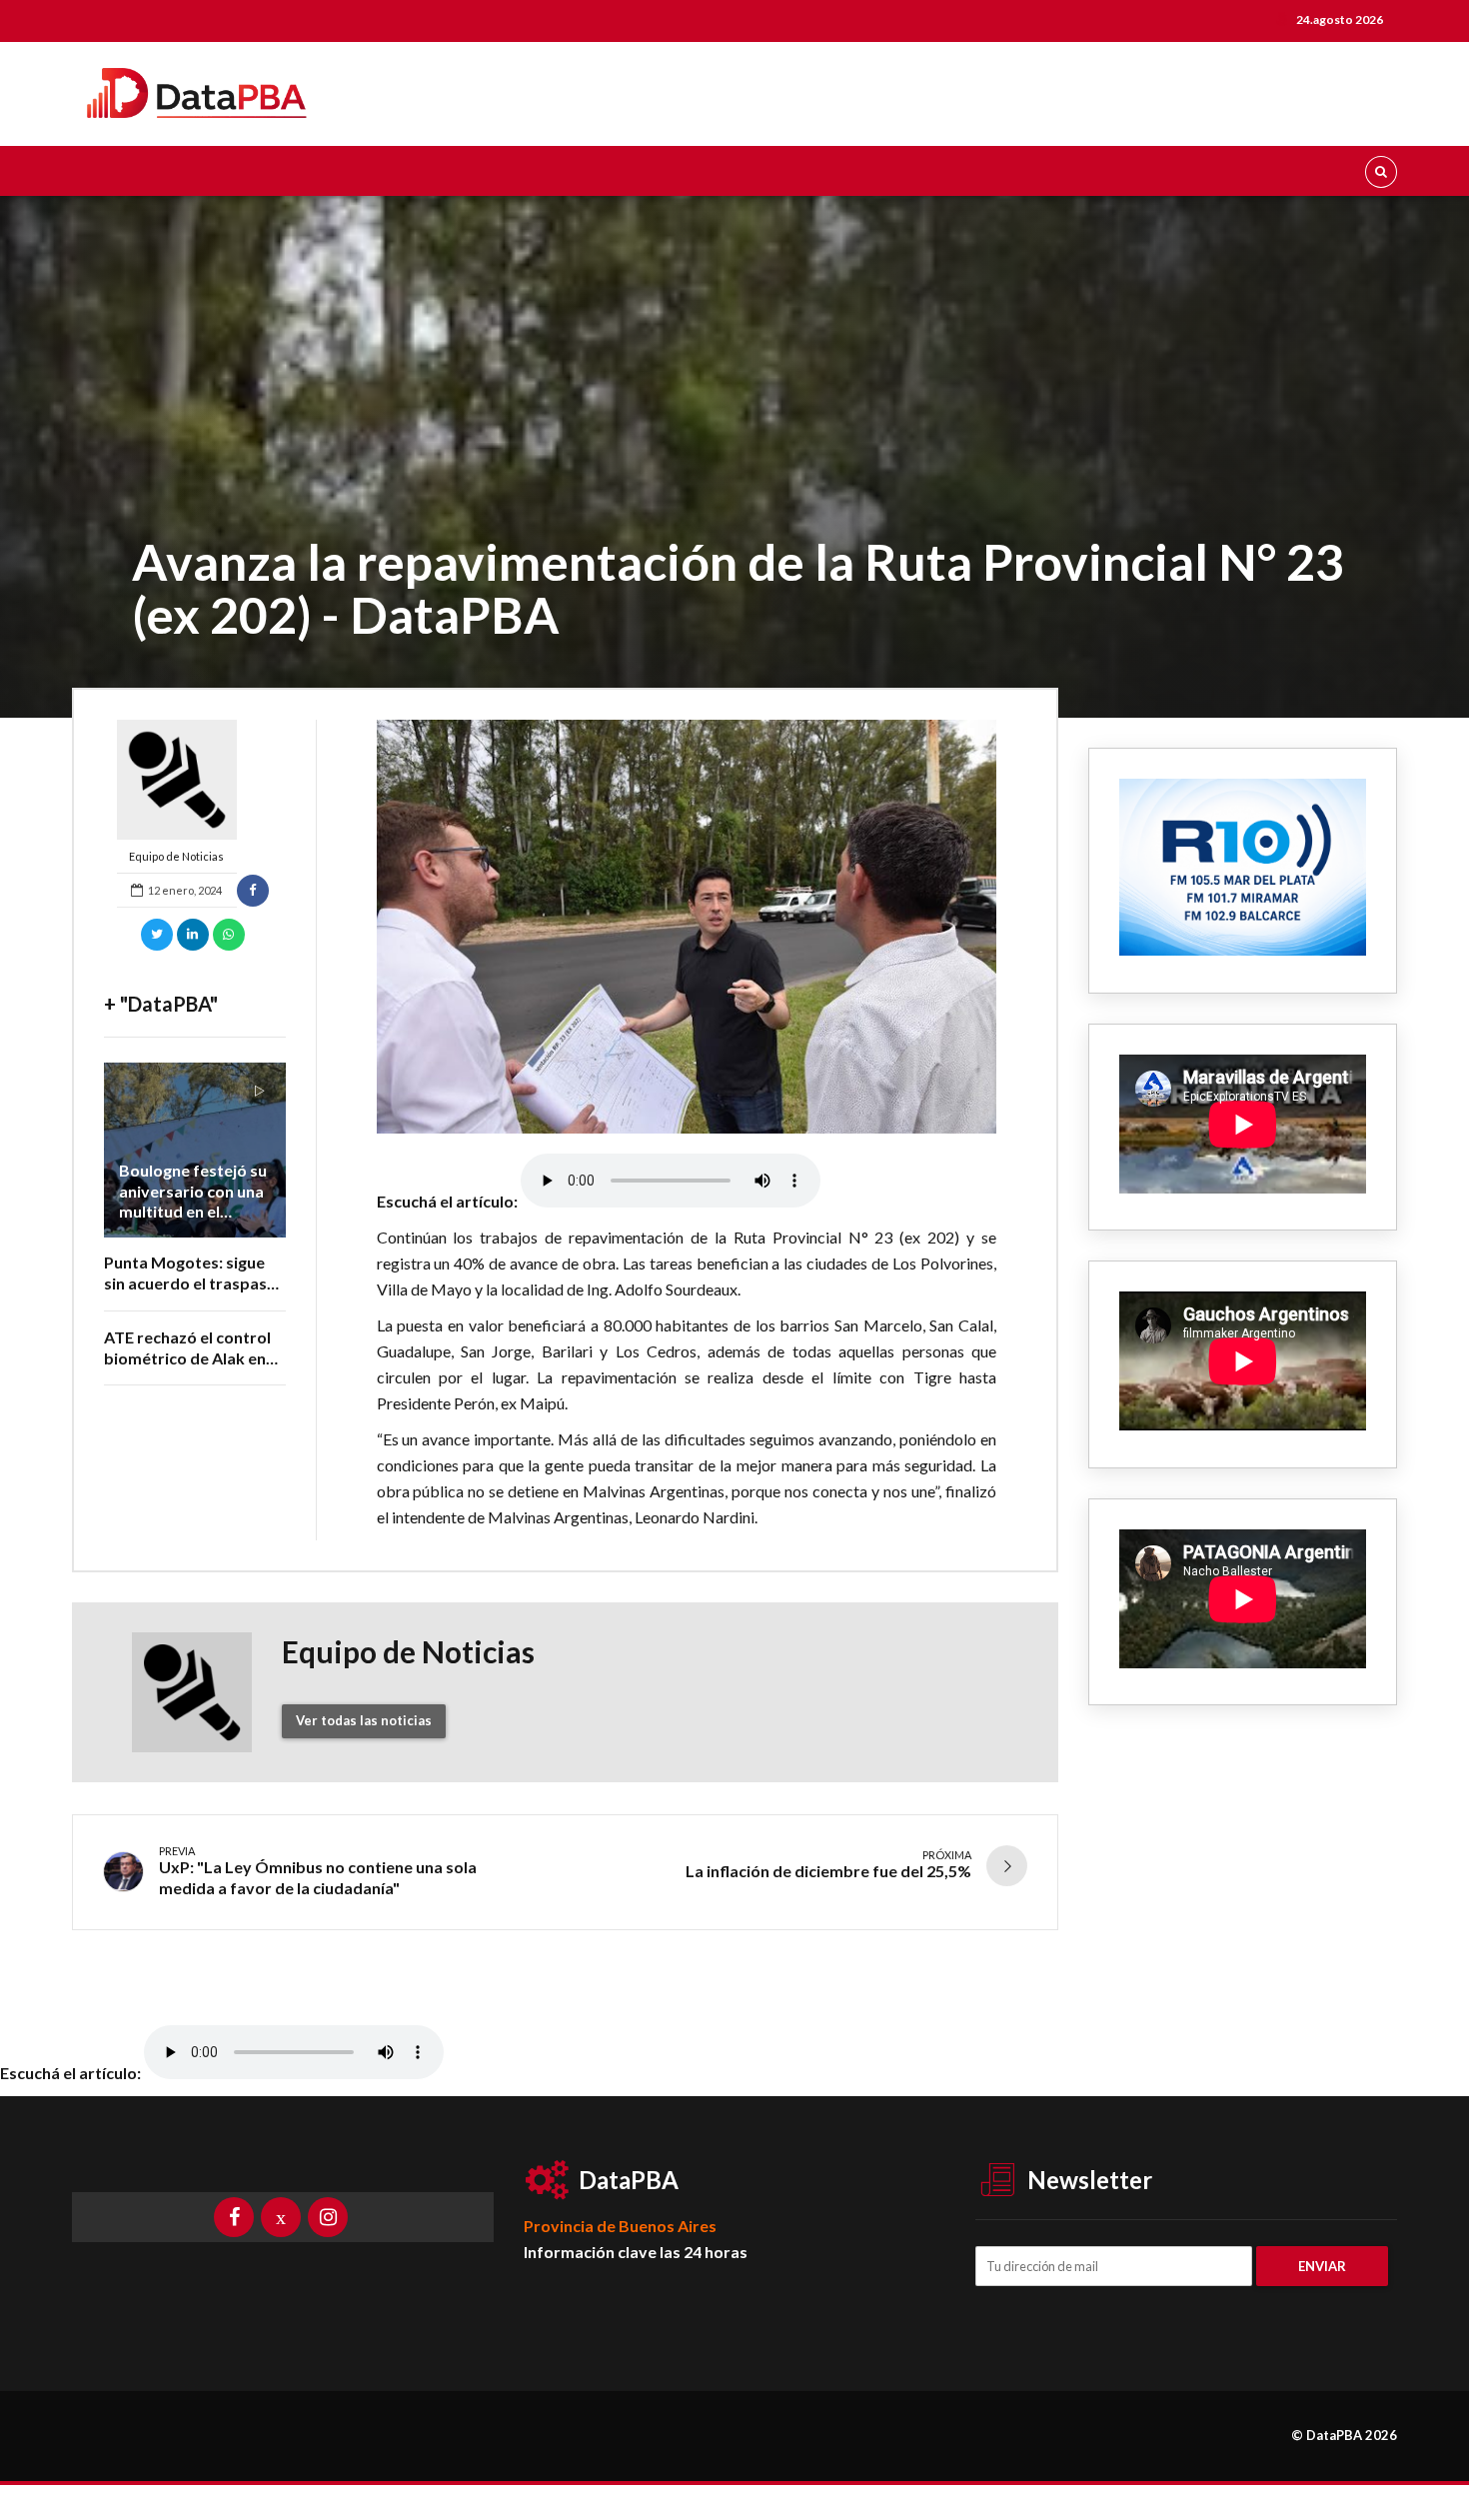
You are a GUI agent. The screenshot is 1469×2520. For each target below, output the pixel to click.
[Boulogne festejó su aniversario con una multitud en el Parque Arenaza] (195, 1150)
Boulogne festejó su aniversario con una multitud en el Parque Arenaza (193, 1201)
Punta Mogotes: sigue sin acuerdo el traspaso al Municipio (190, 1283)
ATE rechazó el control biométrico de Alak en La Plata (187, 1358)
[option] (687, 927)
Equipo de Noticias (176, 856)
